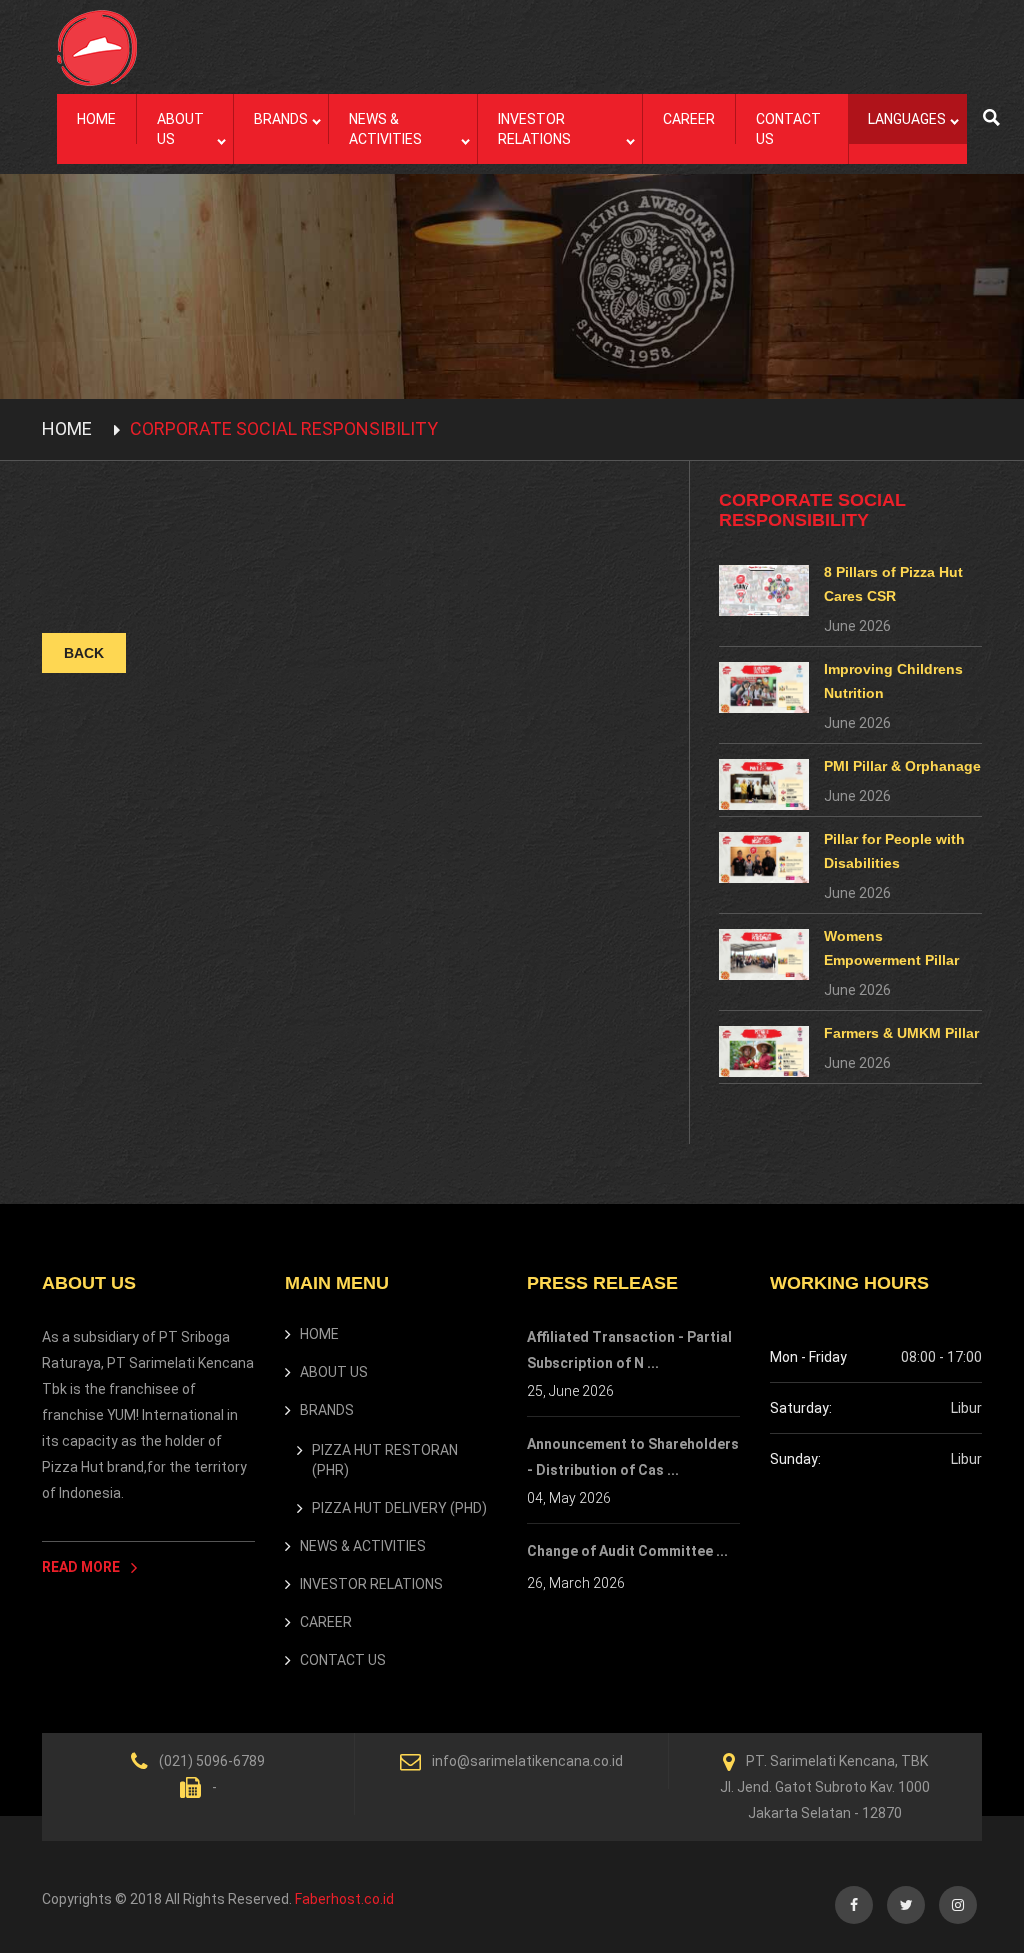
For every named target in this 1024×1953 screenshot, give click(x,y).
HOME (96, 119)
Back (84, 653)
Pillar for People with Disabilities (894, 851)
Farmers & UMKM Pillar (901, 1033)
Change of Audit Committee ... (627, 1551)
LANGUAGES (907, 119)
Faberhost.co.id (344, 1899)
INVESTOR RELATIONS (534, 129)
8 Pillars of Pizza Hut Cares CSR (893, 584)
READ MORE (82, 1567)
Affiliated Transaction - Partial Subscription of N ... (629, 1350)
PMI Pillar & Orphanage (902, 766)
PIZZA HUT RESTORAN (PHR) (385, 1460)
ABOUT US (180, 129)
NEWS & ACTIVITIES (385, 129)
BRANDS (281, 119)
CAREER (689, 119)
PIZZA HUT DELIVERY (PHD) (399, 1508)
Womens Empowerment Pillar (891, 948)
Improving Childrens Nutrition (893, 681)
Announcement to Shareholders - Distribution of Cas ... (633, 1457)
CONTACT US (788, 129)
